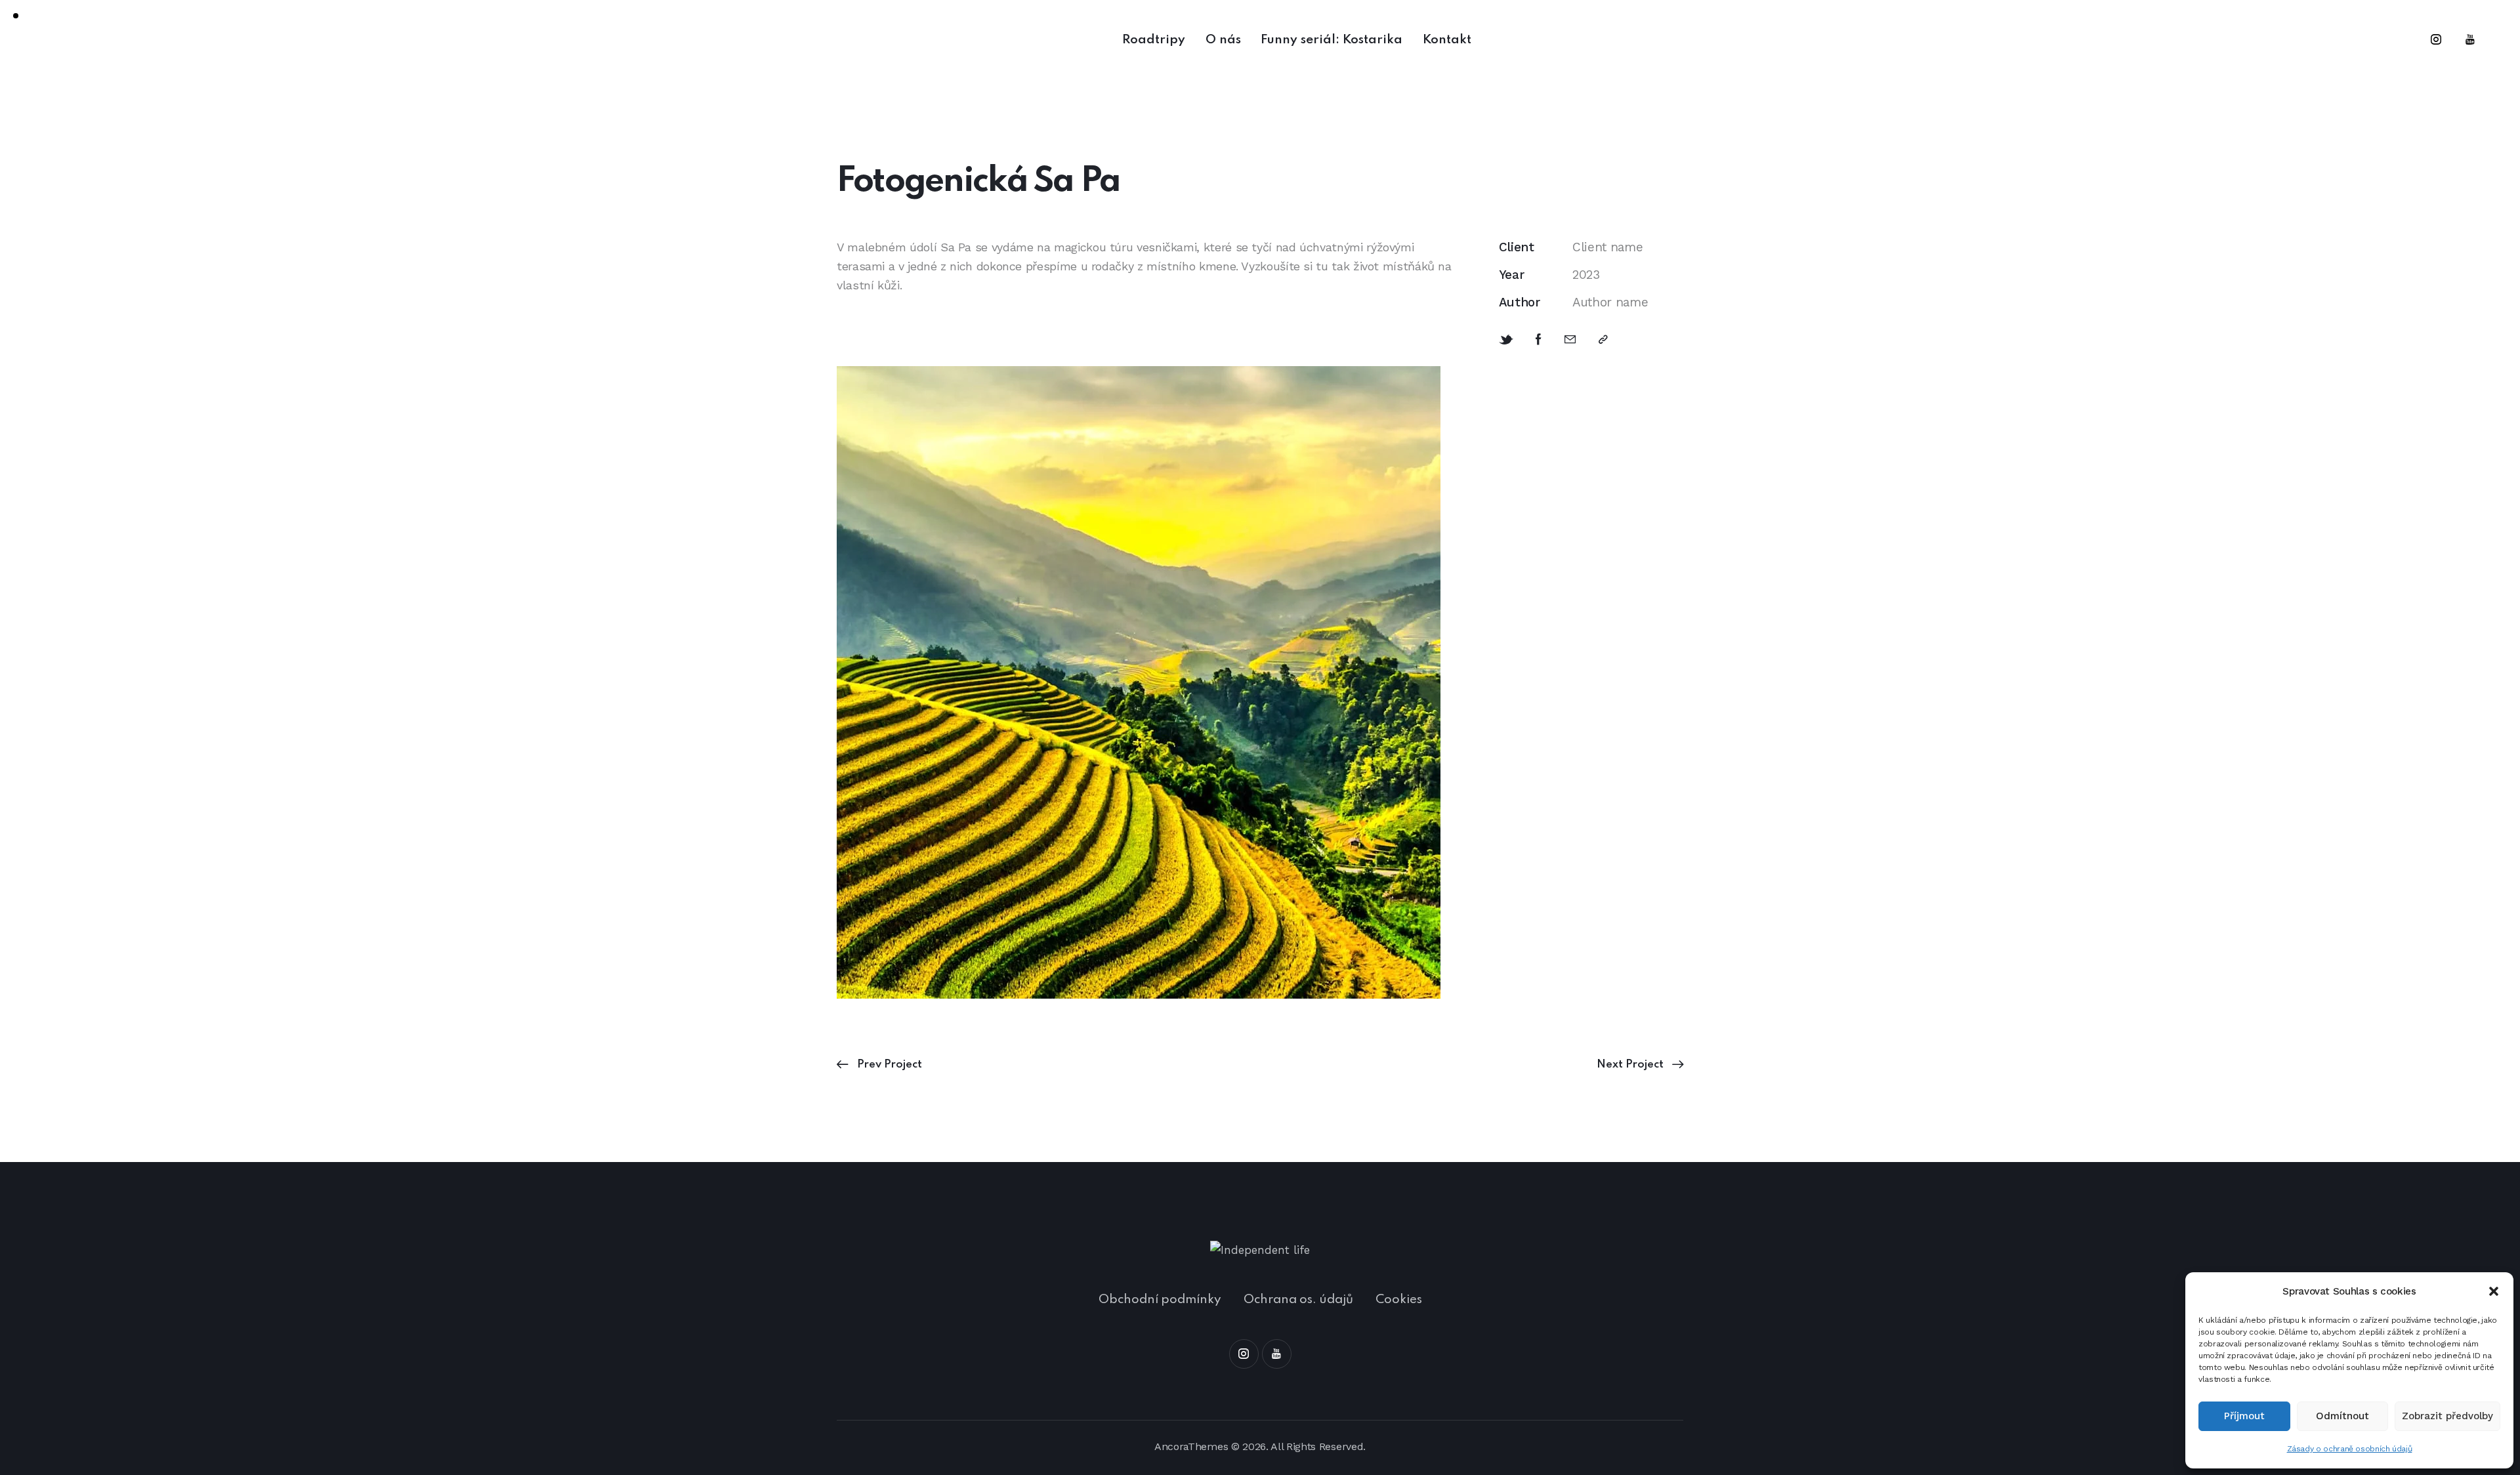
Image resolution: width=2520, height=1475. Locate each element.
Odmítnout (2342, 1416)
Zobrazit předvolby (2447, 1416)
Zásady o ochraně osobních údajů (2350, 1449)
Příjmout (2244, 1416)
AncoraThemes (1191, 1446)
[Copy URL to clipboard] (1603, 340)
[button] (2494, 1291)
